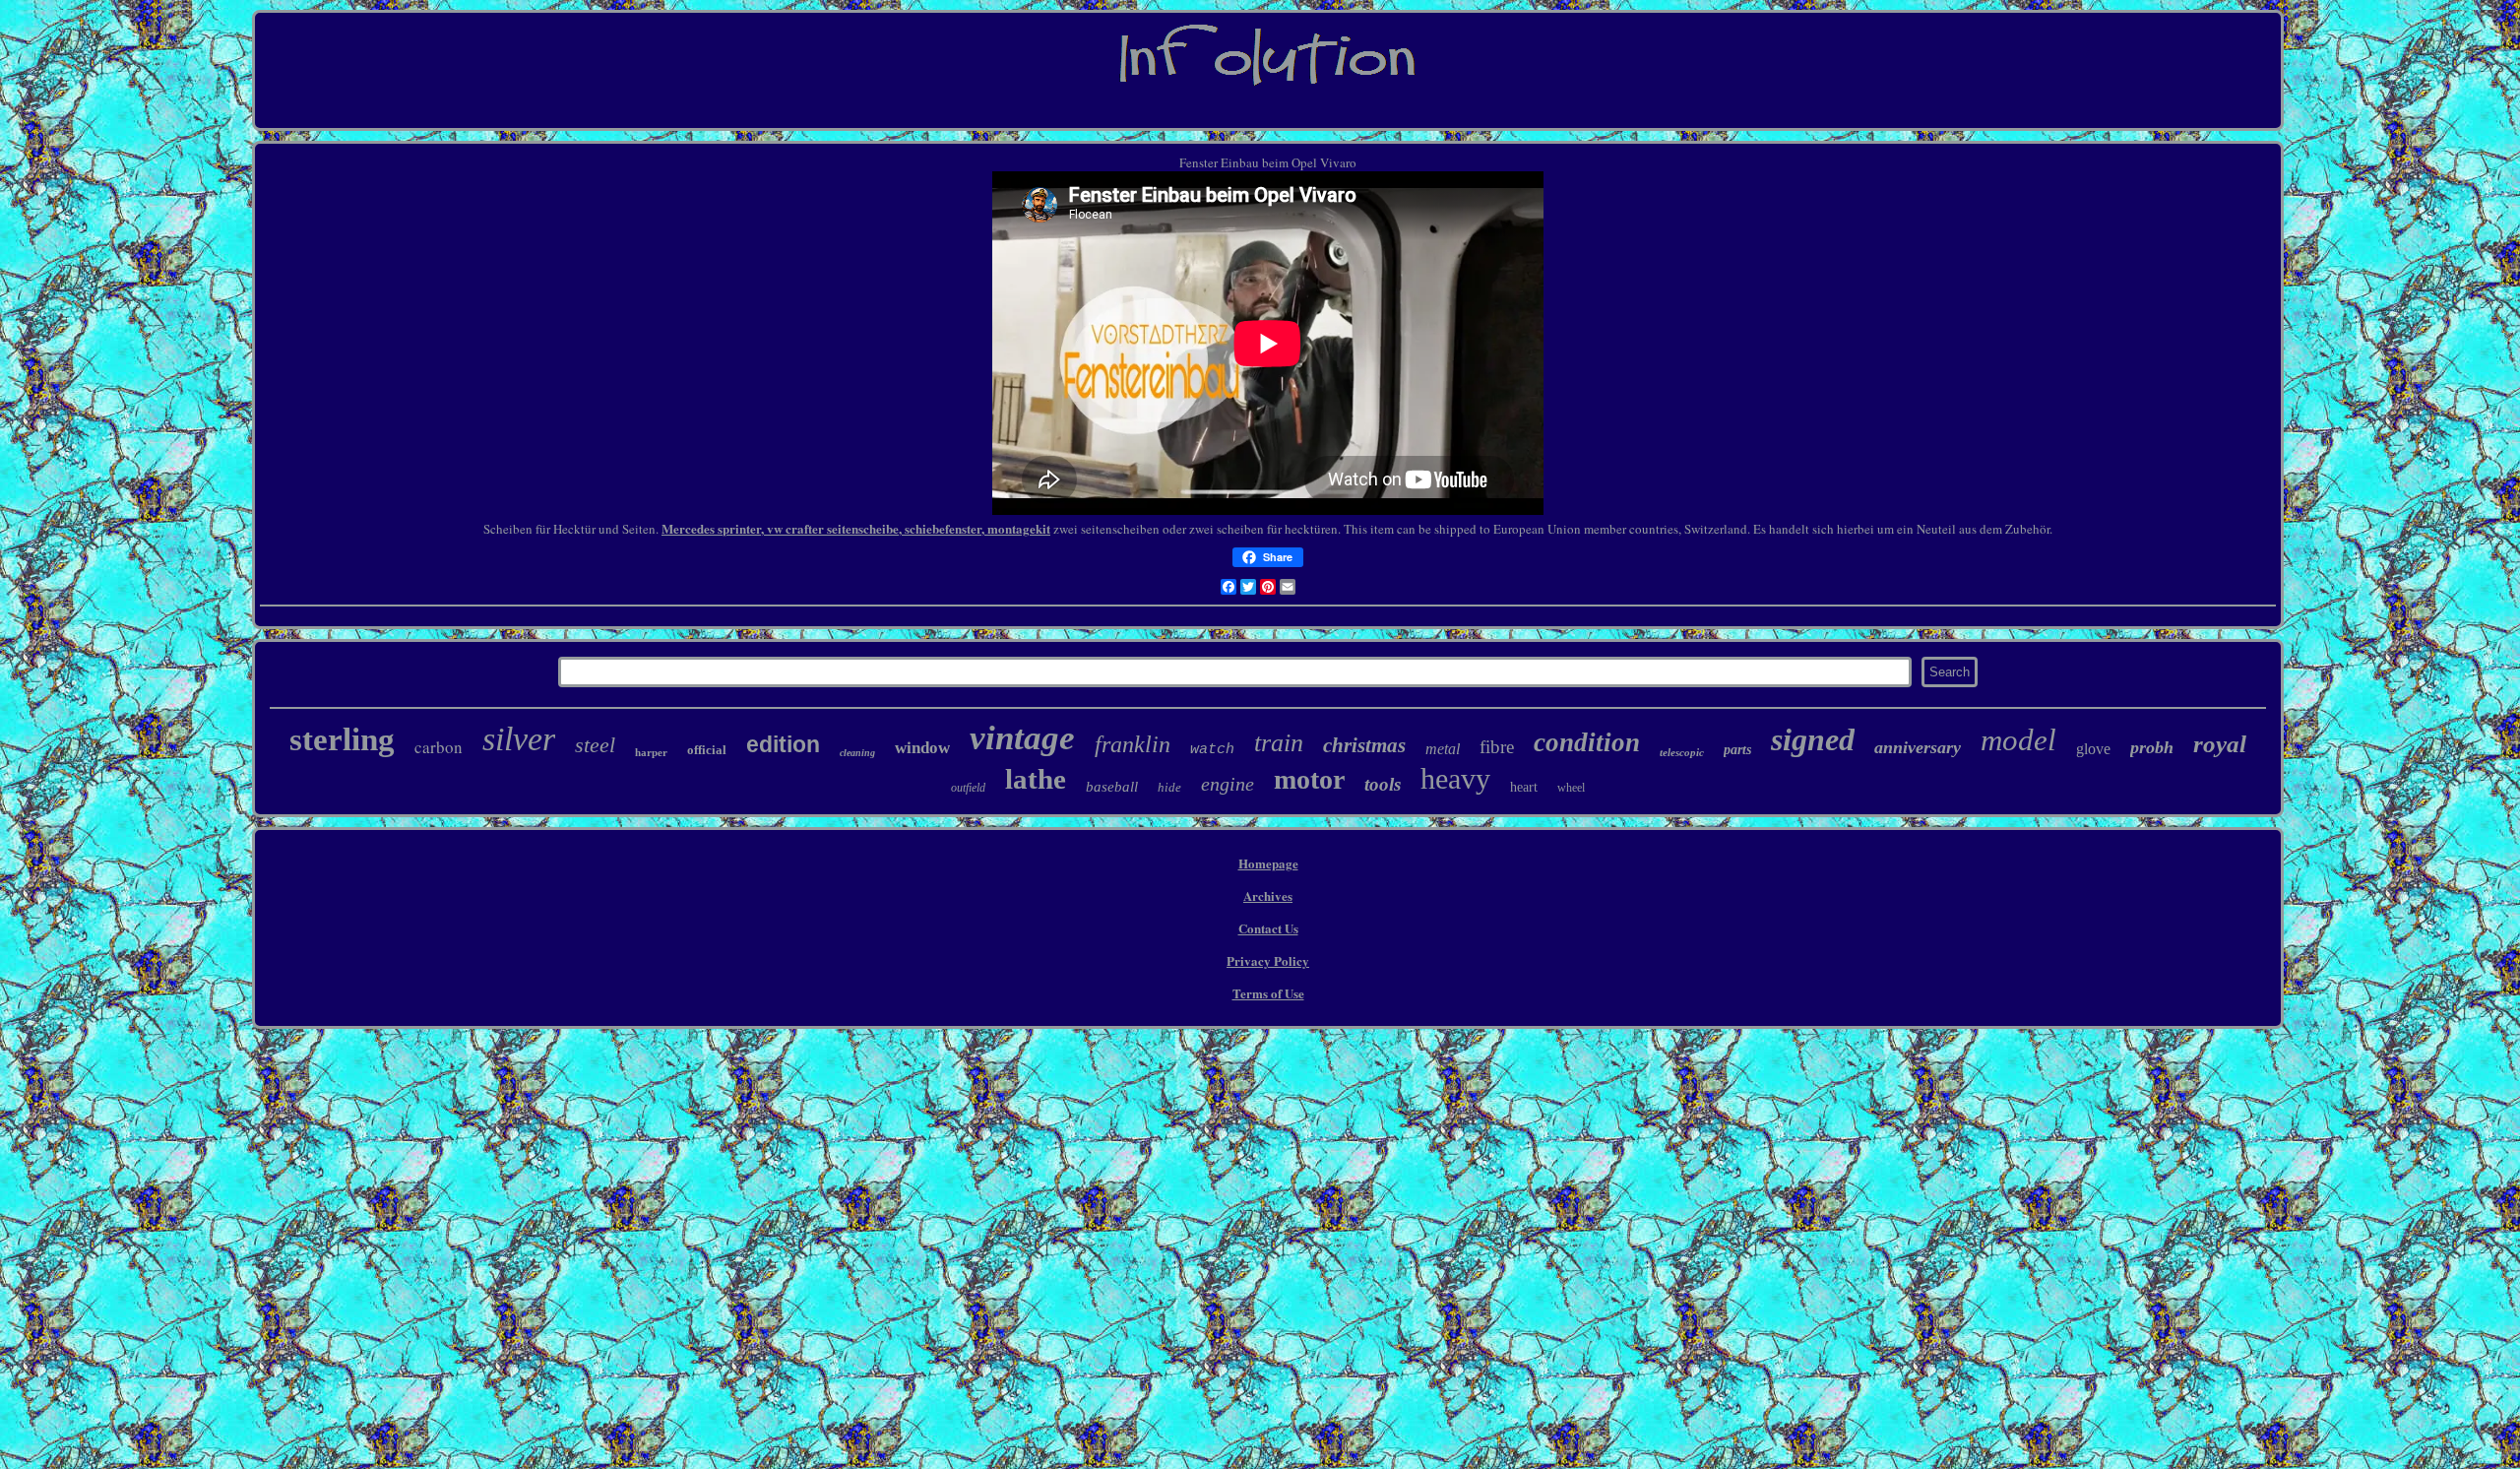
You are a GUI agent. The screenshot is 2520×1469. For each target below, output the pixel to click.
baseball (1112, 787)
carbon (439, 747)
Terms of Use (1268, 993)
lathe (1036, 779)
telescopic (1682, 752)
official (707, 750)
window (922, 748)
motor (1309, 779)
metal (1443, 749)
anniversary (1918, 747)
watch (1212, 750)
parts (1737, 750)
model (2018, 740)
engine (1228, 784)
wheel (1571, 788)
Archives (1268, 895)
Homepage (1268, 863)
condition (1587, 742)
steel (595, 745)
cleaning (857, 753)
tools (1383, 784)
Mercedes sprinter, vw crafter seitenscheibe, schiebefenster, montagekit (856, 528)
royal (2220, 744)
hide (1169, 787)
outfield (968, 788)
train (1279, 743)
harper (651, 752)
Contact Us (1268, 928)
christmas (1364, 745)
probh (2152, 747)
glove (2093, 749)
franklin (1133, 744)
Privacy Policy (1268, 960)
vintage (1022, 738)
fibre (1497, 747)
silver (519, 739)
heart (1524, 787)
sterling (342, 739)
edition (783, 744)
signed (1813, 739)
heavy (1455, 778)
